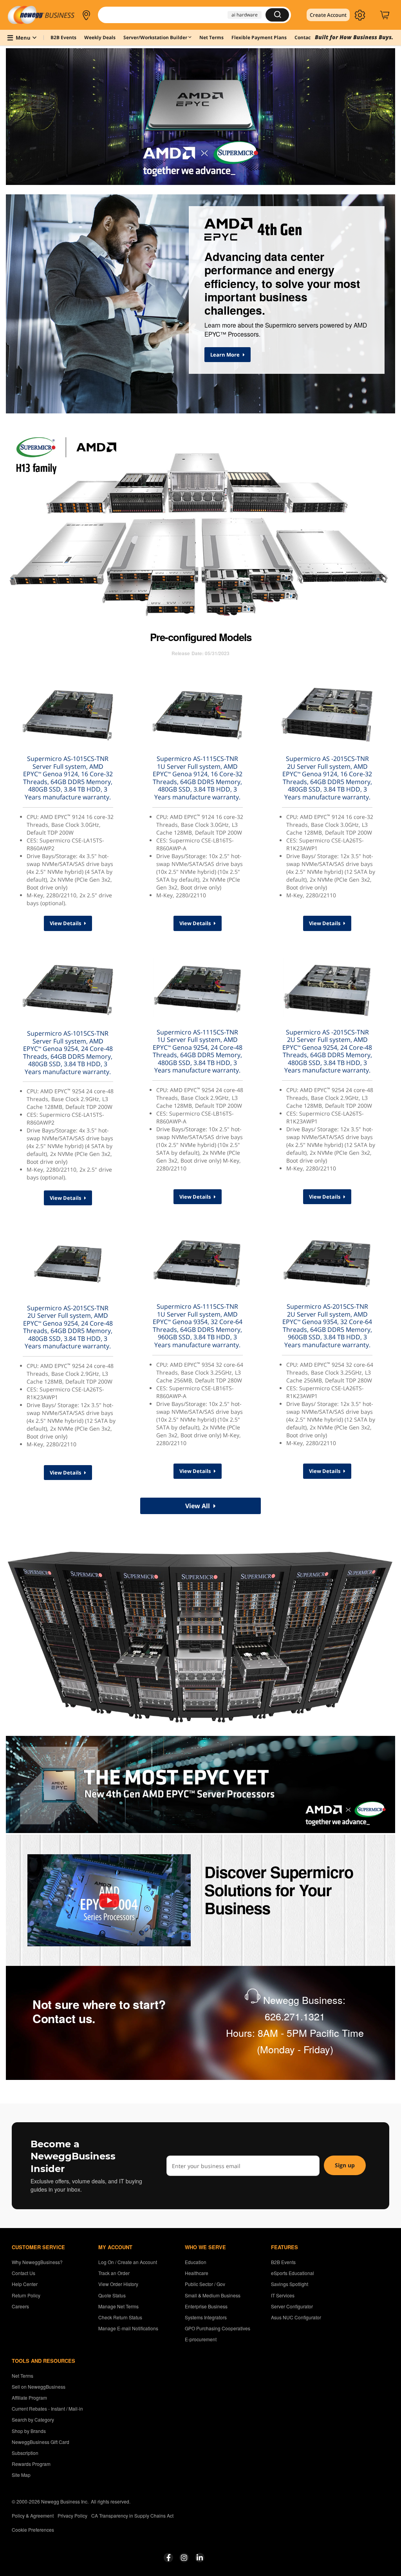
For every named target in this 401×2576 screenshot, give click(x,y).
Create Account (328, 15)
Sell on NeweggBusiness (39, 2387)
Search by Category (33, 2419)
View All (198, 1506)
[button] (86, 15)
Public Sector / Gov (205, 2284)
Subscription (25, 2453)
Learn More (226, 355)
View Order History (118, 2284)
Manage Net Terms (118, 2306)
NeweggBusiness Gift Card (41, 2442)
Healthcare (197, 2273)
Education (196, 2262)
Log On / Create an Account (128, 2262)
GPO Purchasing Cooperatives (218, 2328)
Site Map (21, 2475)
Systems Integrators (206, 2317)
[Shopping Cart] (386, 15)
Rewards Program (31, 2464)
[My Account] (360, 15)
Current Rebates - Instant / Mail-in (47, 2408)
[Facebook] (169, 2558)
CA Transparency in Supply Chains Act (132, 2515)
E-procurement (201, 2339)
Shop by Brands (29, 2431)
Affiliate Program (29, 2398)
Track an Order (114, 2273)
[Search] (277, 15)
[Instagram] (184, 2558)
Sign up (345, 2165)
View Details (66, 923)
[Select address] (86, 15)
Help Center (25, 2284)
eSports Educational (293, 2273)
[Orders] (372, 15)
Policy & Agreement (33, 2515)
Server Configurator (292, 2306)
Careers (20, 2306)
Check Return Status (120, 2317)
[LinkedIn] (200, 2558)
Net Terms (23, 2376)
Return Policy (26, 2295)
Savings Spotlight (290, 2284)
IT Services (283, 2295)
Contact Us (23, 2273)
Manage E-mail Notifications (128, 2328)
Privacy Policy (72, 2515)
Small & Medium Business (213, 2295)
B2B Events (283, 2262)
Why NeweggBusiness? (37, 2262)
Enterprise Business (206, 2306)
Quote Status (112, 2295)
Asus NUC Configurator (296, 2317)
